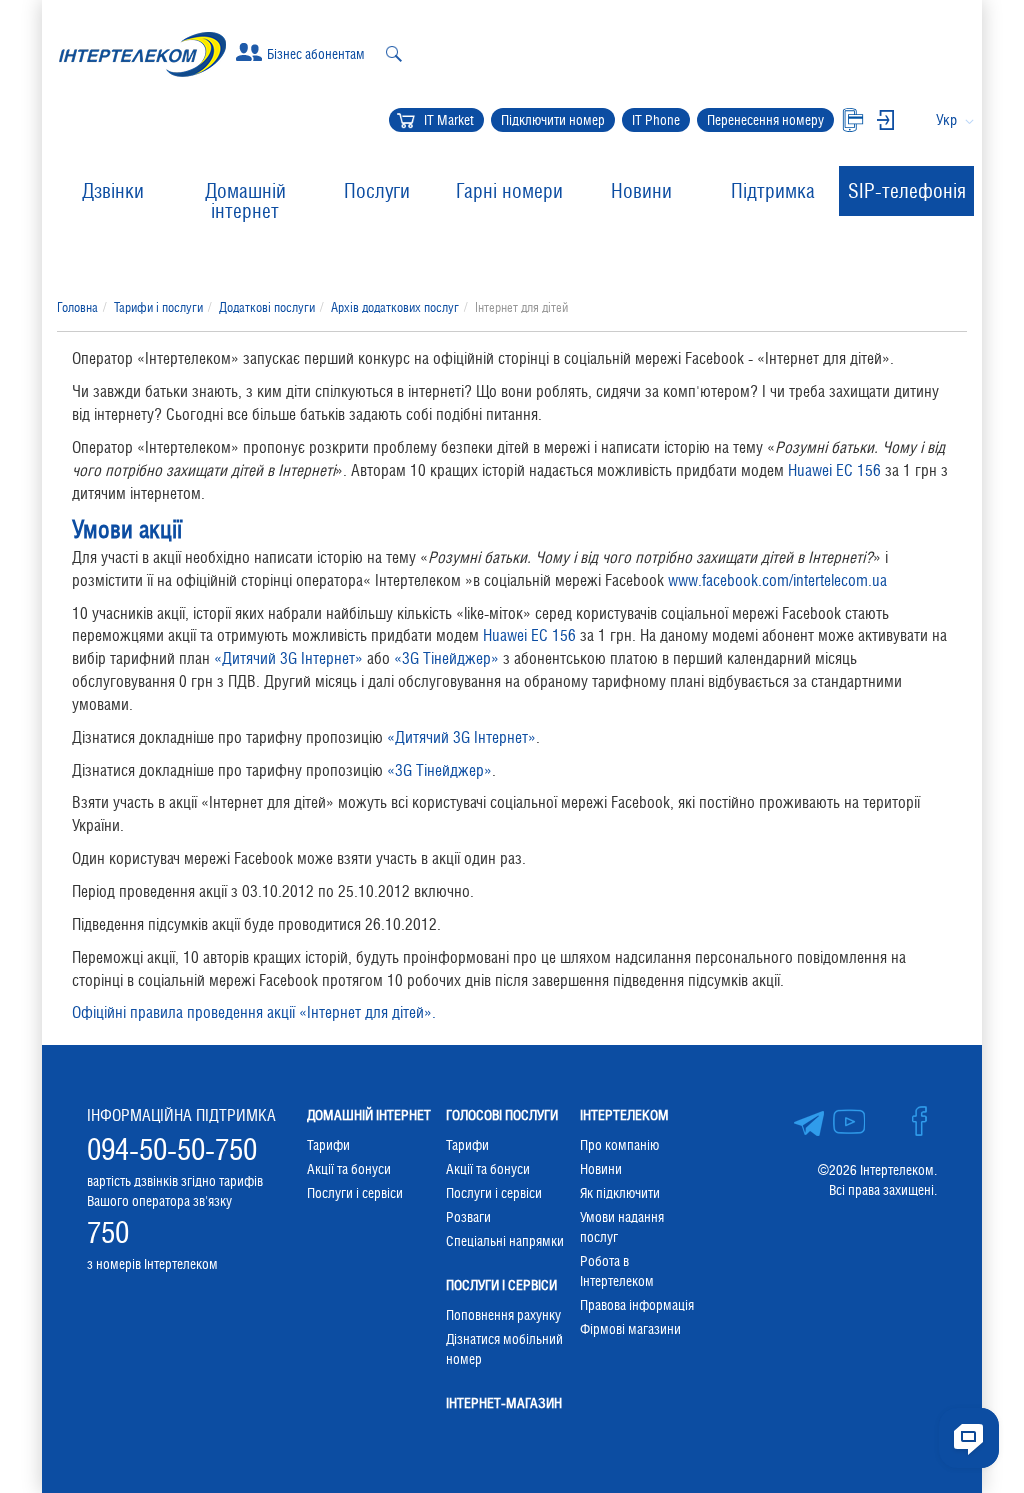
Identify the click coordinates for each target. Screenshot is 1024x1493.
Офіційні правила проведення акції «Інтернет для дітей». (254, 1012)
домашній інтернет (369, 1115)
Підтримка (773, 191)
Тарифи (328, 1145)
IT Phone (656, 120)
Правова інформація (637, 1305)
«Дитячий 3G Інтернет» (288, 658)
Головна (77, 307)
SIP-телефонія (907, 191)
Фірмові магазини (630, 1329)
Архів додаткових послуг (395, 307)
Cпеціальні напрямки (505, 1241)
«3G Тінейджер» (446, 658)
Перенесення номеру (765, 120)
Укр (946, 119)
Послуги (377, 191)
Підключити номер (553, 120)
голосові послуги (502, 1115)
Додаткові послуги (267, 307)
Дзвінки (113, 191)
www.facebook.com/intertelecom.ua (777, 580)
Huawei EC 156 (834, 470)
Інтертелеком (624, 1115)
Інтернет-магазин (504, 1403)
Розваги (468, 1217)
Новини (641, 191)
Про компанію (619, 1145)
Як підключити (620, 1193)
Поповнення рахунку (503, 1315)
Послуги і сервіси (355, 1193)
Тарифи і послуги (158, 307)
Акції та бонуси (349, 1169)
